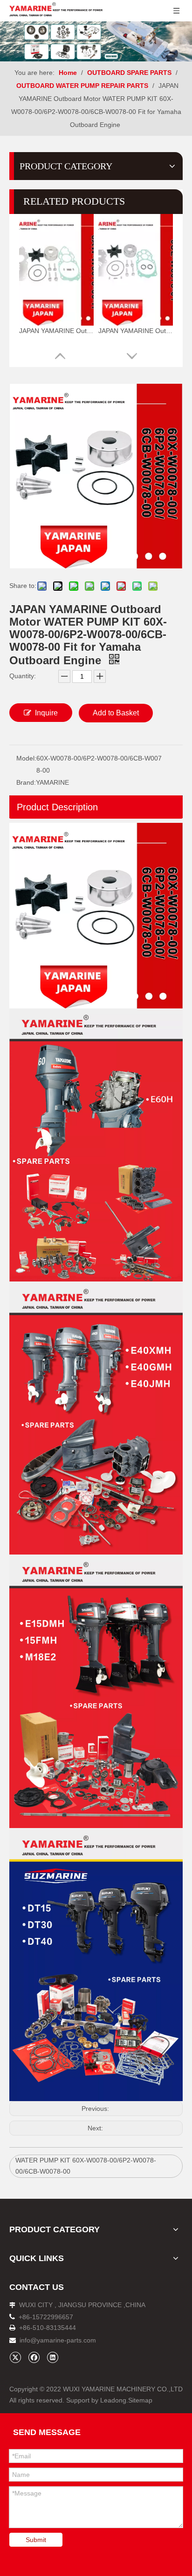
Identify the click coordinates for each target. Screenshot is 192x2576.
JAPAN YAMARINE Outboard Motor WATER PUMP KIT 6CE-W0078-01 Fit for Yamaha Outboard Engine (136, 331)
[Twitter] (15, 2357)
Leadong (113, 2400)
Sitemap (140, 2400)
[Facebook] (34, 2357)
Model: (26, 758)
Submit (36, 2540)
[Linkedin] (52, 2357)
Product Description (57, 807)
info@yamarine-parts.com (58, 2340)
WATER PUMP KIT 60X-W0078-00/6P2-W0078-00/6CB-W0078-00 (86, 2166)
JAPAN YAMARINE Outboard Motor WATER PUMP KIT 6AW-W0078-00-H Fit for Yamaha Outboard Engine (56, 331)
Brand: (26, 782)
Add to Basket (116, 713)
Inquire (46, 713)
